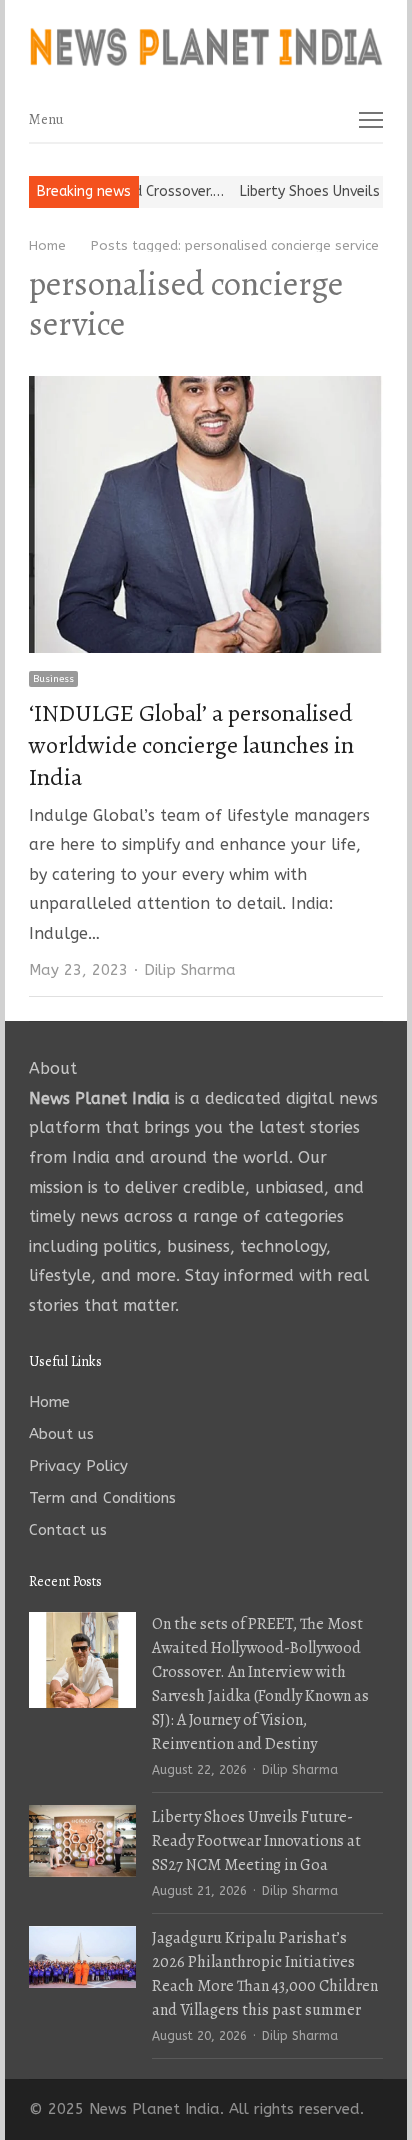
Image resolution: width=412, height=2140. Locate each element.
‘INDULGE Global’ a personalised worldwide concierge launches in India (191, 745)
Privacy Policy (78, 1466)
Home (49, 1402)
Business (53, 679)
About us (61, 1434)
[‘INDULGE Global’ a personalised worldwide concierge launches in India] (206, 389)
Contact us (68, 1530)
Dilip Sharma (190, 970)
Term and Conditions (102, 1498)
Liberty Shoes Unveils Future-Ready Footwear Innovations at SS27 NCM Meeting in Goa (256, 1841)
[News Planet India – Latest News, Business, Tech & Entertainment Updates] (206, 48)
